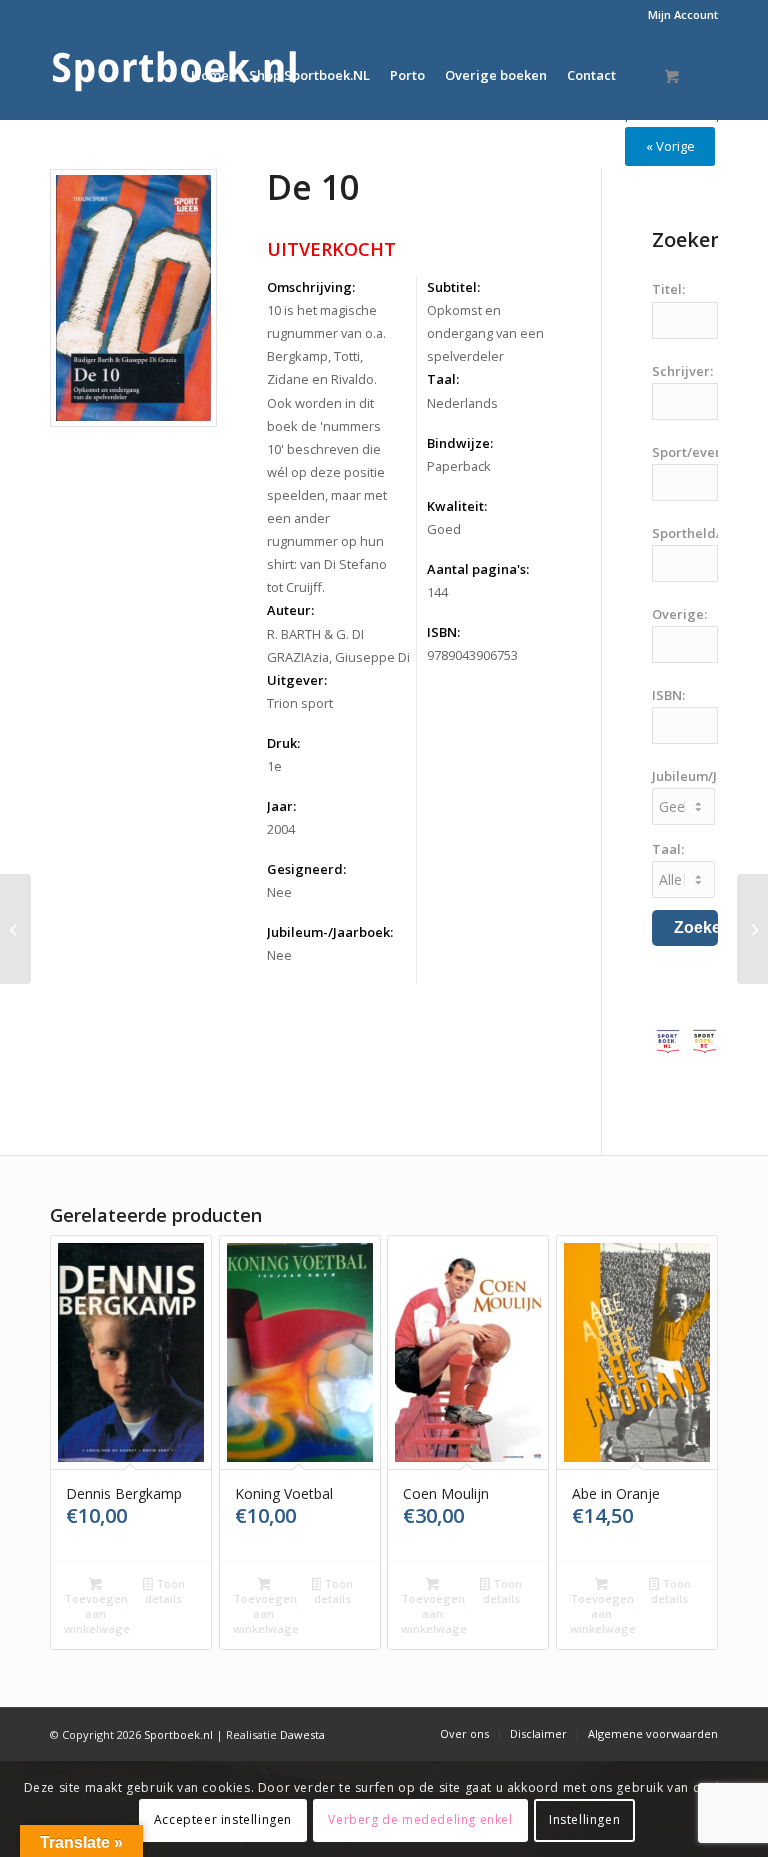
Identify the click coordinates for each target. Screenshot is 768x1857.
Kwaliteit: (457, 506)
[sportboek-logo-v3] (175, 75)
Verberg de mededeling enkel (420, 1819)
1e (274, 766)
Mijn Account (683, 14)
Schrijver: (682, 371)
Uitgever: (297, 680)
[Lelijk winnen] (15, 929)
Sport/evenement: (709, 452)
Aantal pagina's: (478, 569)
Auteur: (290, 610)
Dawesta (302, 1734)
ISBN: (443, 632)
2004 (281, 829)
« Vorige (670, 146)
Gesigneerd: (306, 869)
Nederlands (462, 403)
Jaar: (281, 806)
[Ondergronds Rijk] (752, 929)
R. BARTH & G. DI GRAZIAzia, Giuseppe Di (338, 645)
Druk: (283, 743)
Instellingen (584, 1819)
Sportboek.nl (178, 1734)
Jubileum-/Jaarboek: (330, 932)
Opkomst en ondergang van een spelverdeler (485, 333)
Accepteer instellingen (223, 1819)
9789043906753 (472, 655)
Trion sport (300, 703)
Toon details (164, 1591)
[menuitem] (678, 15)
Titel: (668, 289)
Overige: (679, 614)
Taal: (443, 379)
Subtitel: (453, 287)
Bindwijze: (460, 443)
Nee (279, 892)
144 (437, 592)
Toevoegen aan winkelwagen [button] (97, 1613)
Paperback (459, 466)
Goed (444, 529)
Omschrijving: (311, 287)
